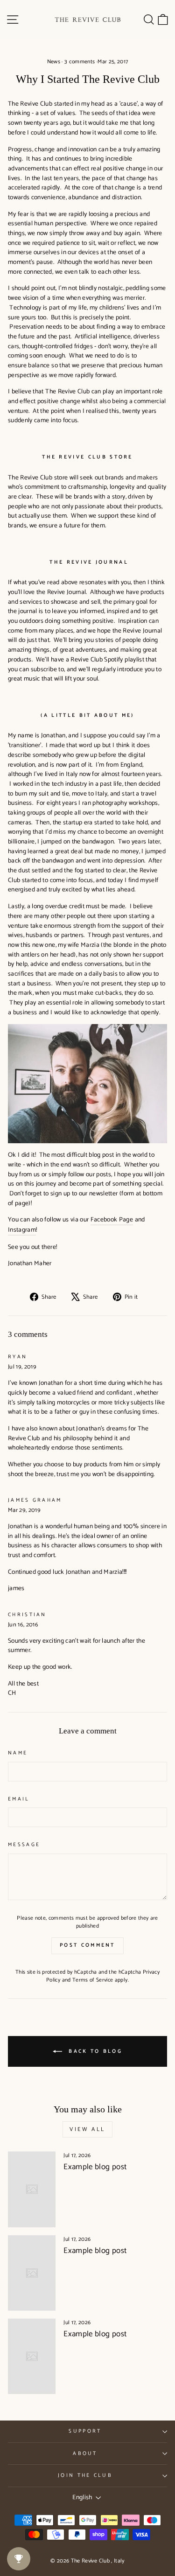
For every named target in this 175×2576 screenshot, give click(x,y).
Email (19, 1799)
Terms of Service (93, 1980)
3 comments (80, 62)
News (54, 62)
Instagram (22, 1230)
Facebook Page (112, 1220)
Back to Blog (94, 2051)
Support (85, 2431)
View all (87, 2129)
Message (24, 1845)
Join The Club (85, 2475)
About (85, 2454)
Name (18, 1753)
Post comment (87, 1945)
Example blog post (95, 2167)
